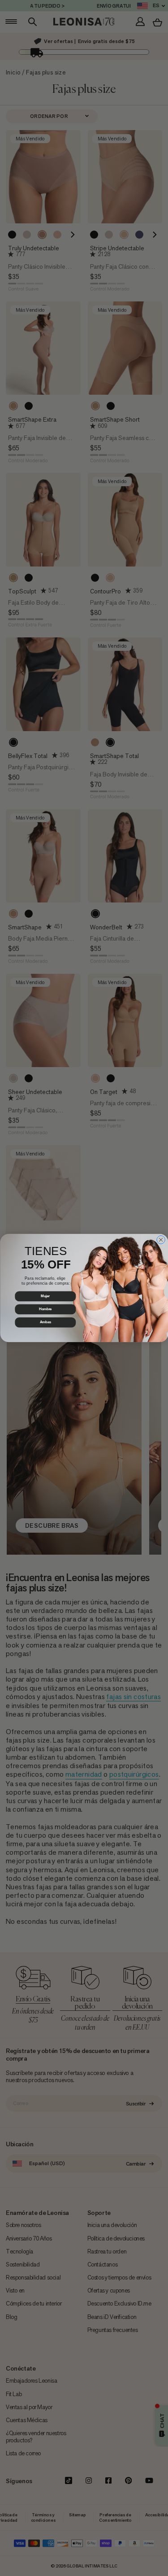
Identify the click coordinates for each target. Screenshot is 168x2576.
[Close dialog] (161, 1240)
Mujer (45, 1296)
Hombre (45, 1309)
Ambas (45, 1322)
